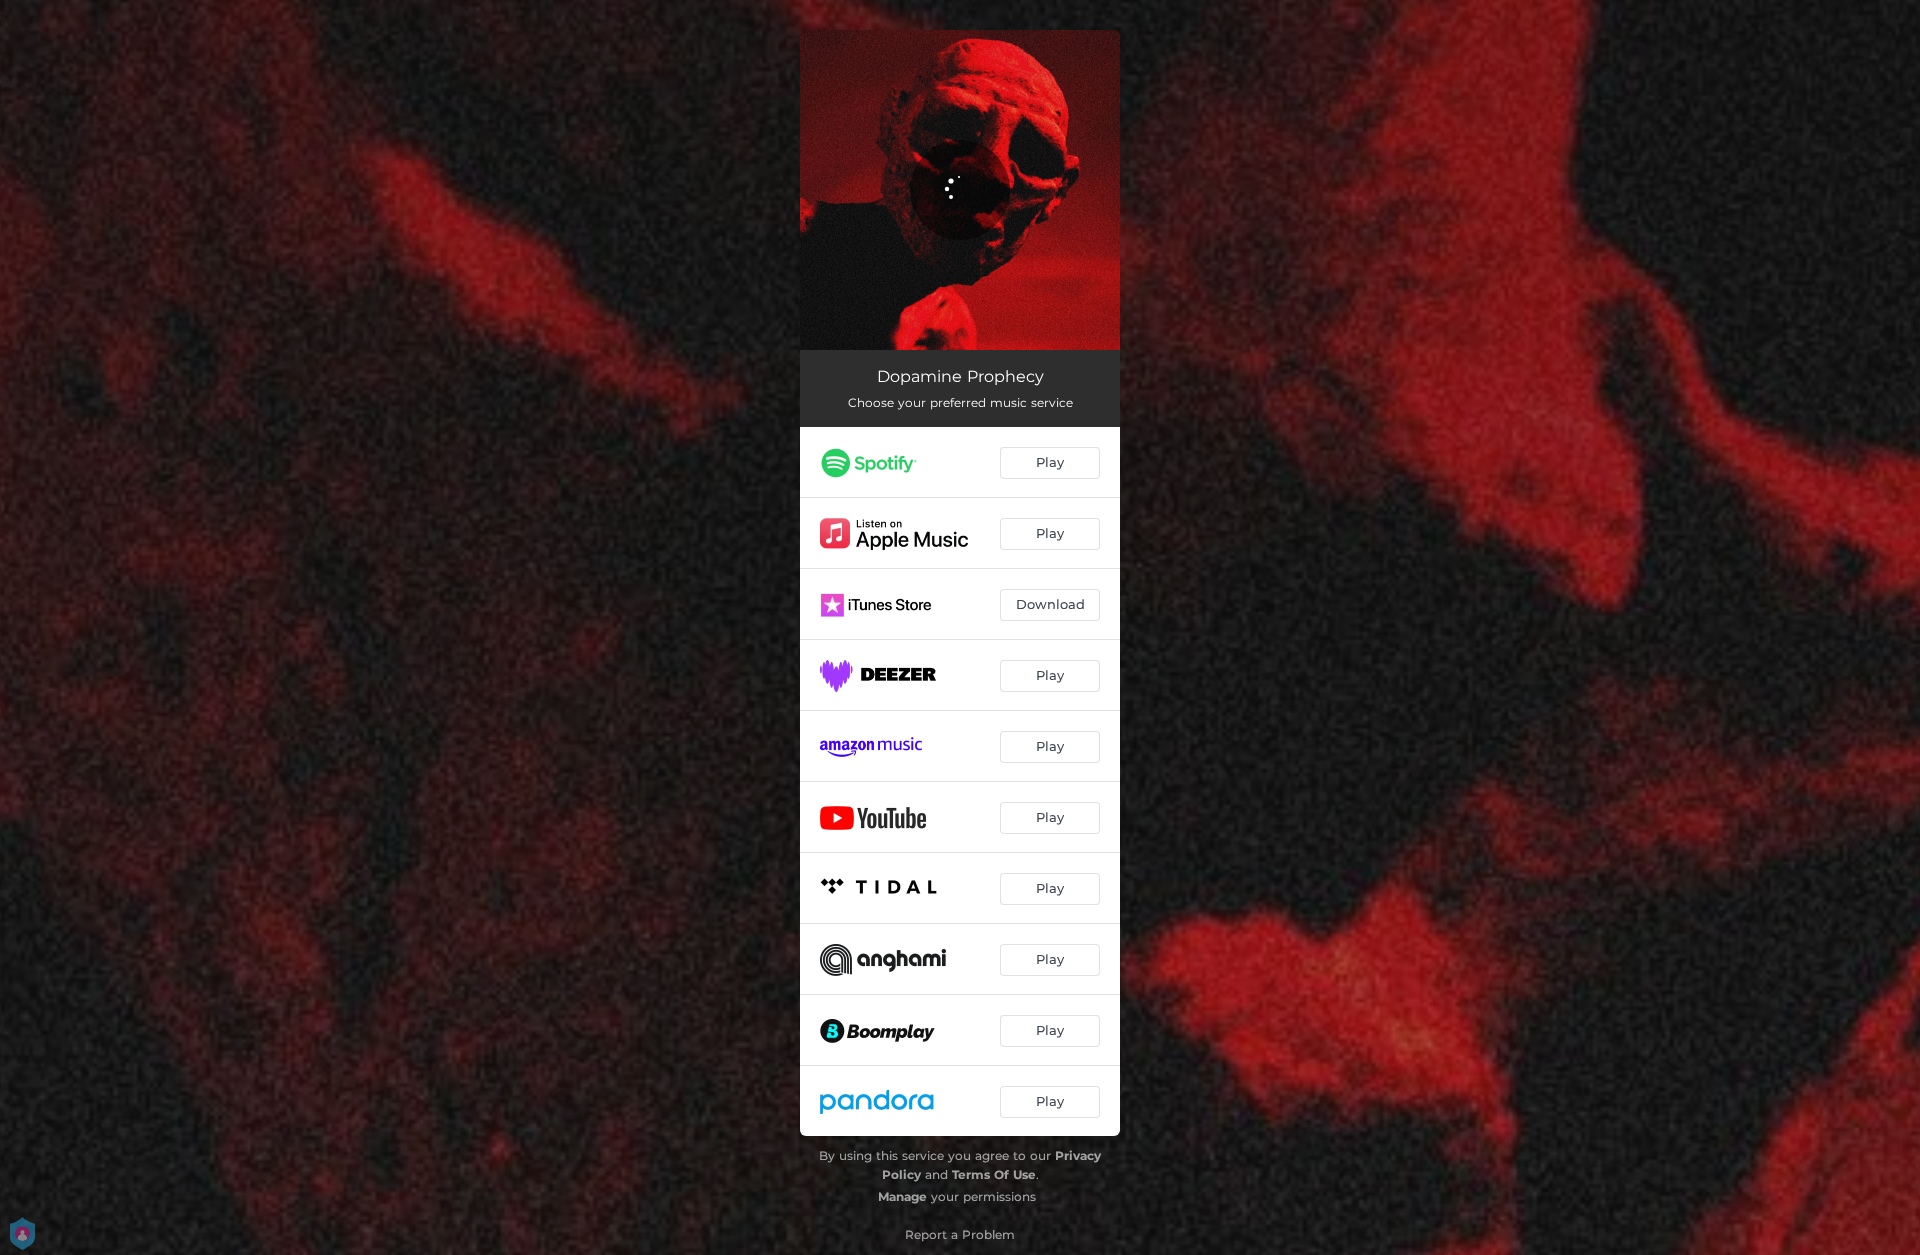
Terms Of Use (994, 1174)
